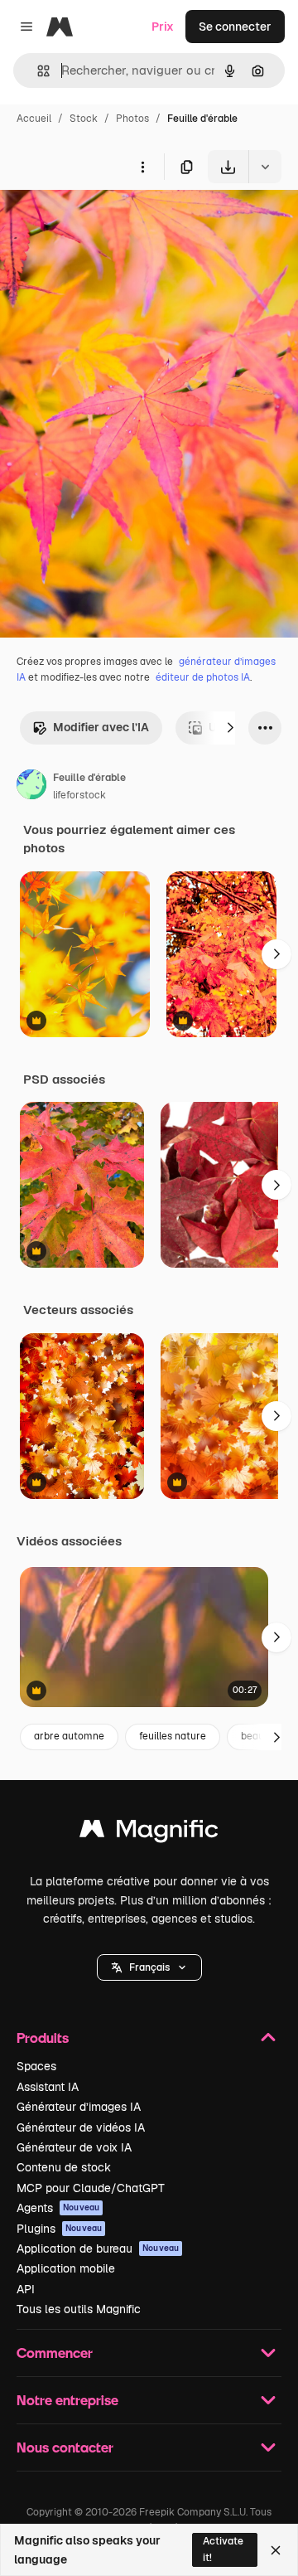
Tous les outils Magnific (79, 2309)
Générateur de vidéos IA (81, 2127)
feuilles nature (173, 1736)
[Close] (276, 2550)
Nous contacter (65, 2447)
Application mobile (66, 2268)
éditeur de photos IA (203, 677)
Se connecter (235, 27)
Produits (43, 2038)
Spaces (36, 2066)
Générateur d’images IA (79, 2107)
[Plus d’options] (142, 167)
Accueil (34, 119)
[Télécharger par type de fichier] (265, 167)
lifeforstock (79, 795)
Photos (132, 119)
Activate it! (223, 2549)
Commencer (55, 2353)
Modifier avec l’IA (101, 727)
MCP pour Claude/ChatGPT (91, 2188)
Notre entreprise (67, 2400)
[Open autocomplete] (37, 71)
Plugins (59, 2229)
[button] (149, 1967)
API (26, 2289)
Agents (58, 2208)
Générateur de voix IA (74, 2147)
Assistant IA (48, 2087)
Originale (109, 222)
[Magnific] (149, 1833)
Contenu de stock (64, 2167)
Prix (163, 27)
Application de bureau (98, 2249)
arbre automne (69, 1736)
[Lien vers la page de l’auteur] (31, 787)
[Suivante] (230, 728)
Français (149, 1967)
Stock (84, 119)
